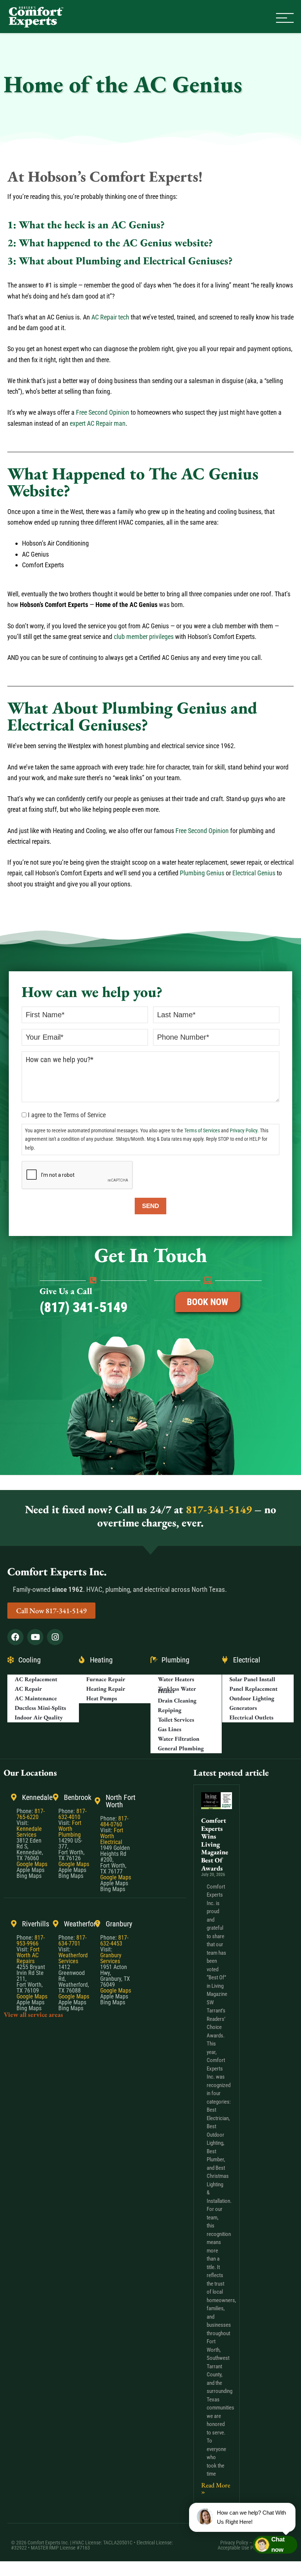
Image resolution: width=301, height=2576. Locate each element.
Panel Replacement (253, 1689)
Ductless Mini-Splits (40, 1708)
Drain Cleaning (177, 1701)
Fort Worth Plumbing (70, 1829)
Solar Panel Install (252, 1680)
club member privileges (144, 637)
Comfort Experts (37, 17)
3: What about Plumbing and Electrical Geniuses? (120, 261)
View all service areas (33, 2015)
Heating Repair (106, 1689)
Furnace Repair (106, 1680)
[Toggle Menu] (285, 18)
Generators (243, 1708)
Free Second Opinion (103, 412)
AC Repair (28, 1689)
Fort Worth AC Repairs (28, 1956)
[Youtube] (35, 1637)
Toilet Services (176, 1720)
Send (150, 1206)
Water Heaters (176, 1680)
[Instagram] (55, 1637)
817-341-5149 (219, 1509)
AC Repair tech (110, 317)
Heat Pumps (102, 1699)
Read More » (216, 2488)
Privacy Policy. (244, 1131)
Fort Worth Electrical (112, 1837)
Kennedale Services (29, 1832)
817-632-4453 (114, 1941)
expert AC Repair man (98, 423)
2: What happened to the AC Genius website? (110, 243)
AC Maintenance (36, 1699)
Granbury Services (111, 1959)
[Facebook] (15, 1637)
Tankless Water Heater (177, 1690)
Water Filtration (179, 1739)
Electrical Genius (254, 873)
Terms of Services (202, 1131)
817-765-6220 (31, 1814)
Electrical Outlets (251, 1718)
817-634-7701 (72, 1941)
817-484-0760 (114, 1822)
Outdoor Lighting (252, 1699)
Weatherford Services (73, 1959)
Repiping (170, 1710)
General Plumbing (181, 1749)
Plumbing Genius (202, 873)
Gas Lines (170, 1730)
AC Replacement (36, 1680)
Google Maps (32, 1864)
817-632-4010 (72, 1814)
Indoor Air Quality (39, 1718)
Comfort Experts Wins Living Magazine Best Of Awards (215, 1844)
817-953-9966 (31, 1941)
